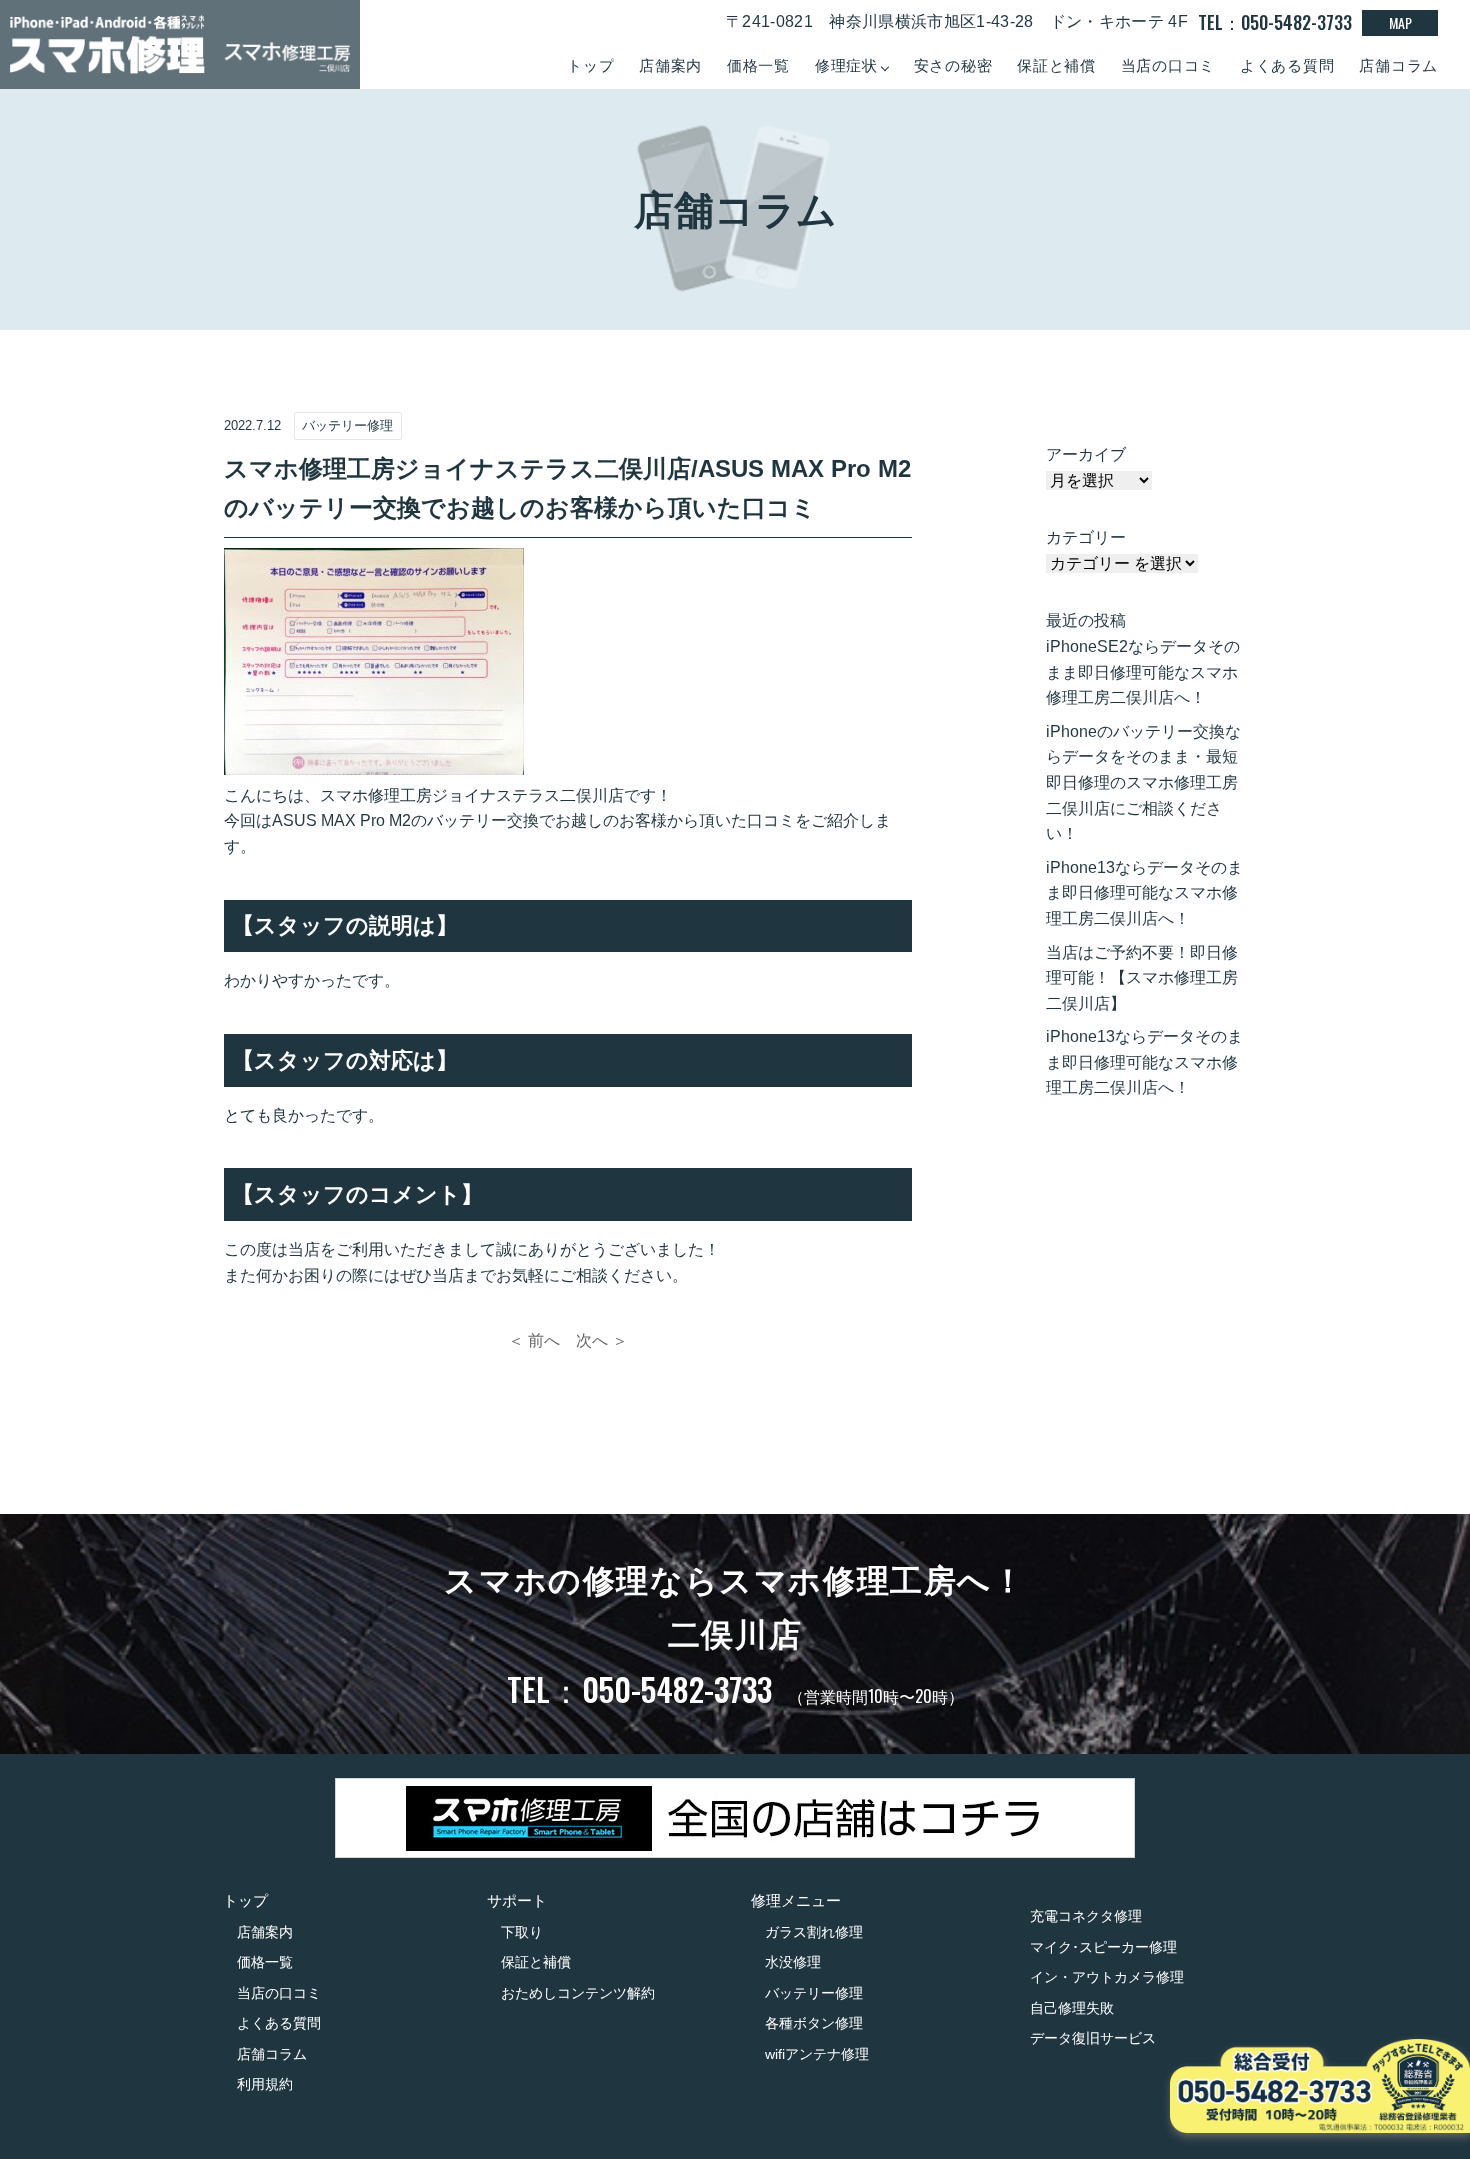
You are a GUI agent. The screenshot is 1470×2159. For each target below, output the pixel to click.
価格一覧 (758, 65)
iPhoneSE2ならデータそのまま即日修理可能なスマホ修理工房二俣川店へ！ (1143, 672)
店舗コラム (1398, 65)
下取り (522, 1932)
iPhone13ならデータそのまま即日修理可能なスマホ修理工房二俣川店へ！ (1144, 893)
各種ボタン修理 (814, 2023)
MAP (1400, 22)
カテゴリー (1086, 537)
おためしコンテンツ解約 (578, 1993)
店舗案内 (670, 65)
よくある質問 (1287, 65)
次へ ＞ (602, 1340)
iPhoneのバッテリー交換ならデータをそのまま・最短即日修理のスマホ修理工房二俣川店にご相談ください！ (1143, 782)
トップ (590, 65)
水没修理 (793, 1962)
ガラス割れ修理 (814, 1932)
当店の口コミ (1168, 65)
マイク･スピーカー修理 (1103, 1947)
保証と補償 (1056, 65)
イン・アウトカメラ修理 (1107, 1977)
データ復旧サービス (1093, 2038)
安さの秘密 (953, 65)
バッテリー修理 (814, 1993)
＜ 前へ (534, 1340)
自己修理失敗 (1072, 2008)
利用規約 (265, 2084)
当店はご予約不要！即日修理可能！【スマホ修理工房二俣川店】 (1142, 978)
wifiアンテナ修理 (817, 2054)
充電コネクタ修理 (1086, 1916)
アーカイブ (1086, 454)
